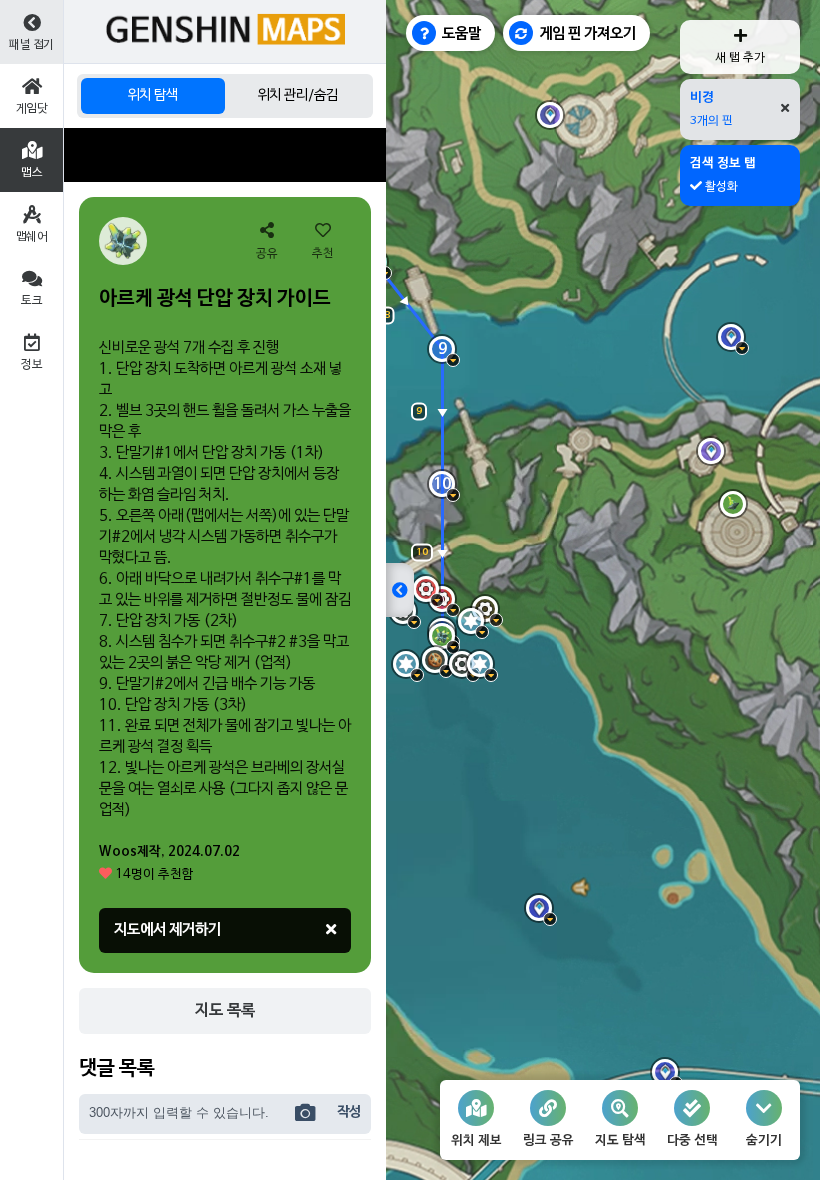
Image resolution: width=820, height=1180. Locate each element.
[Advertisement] (225, 155)
